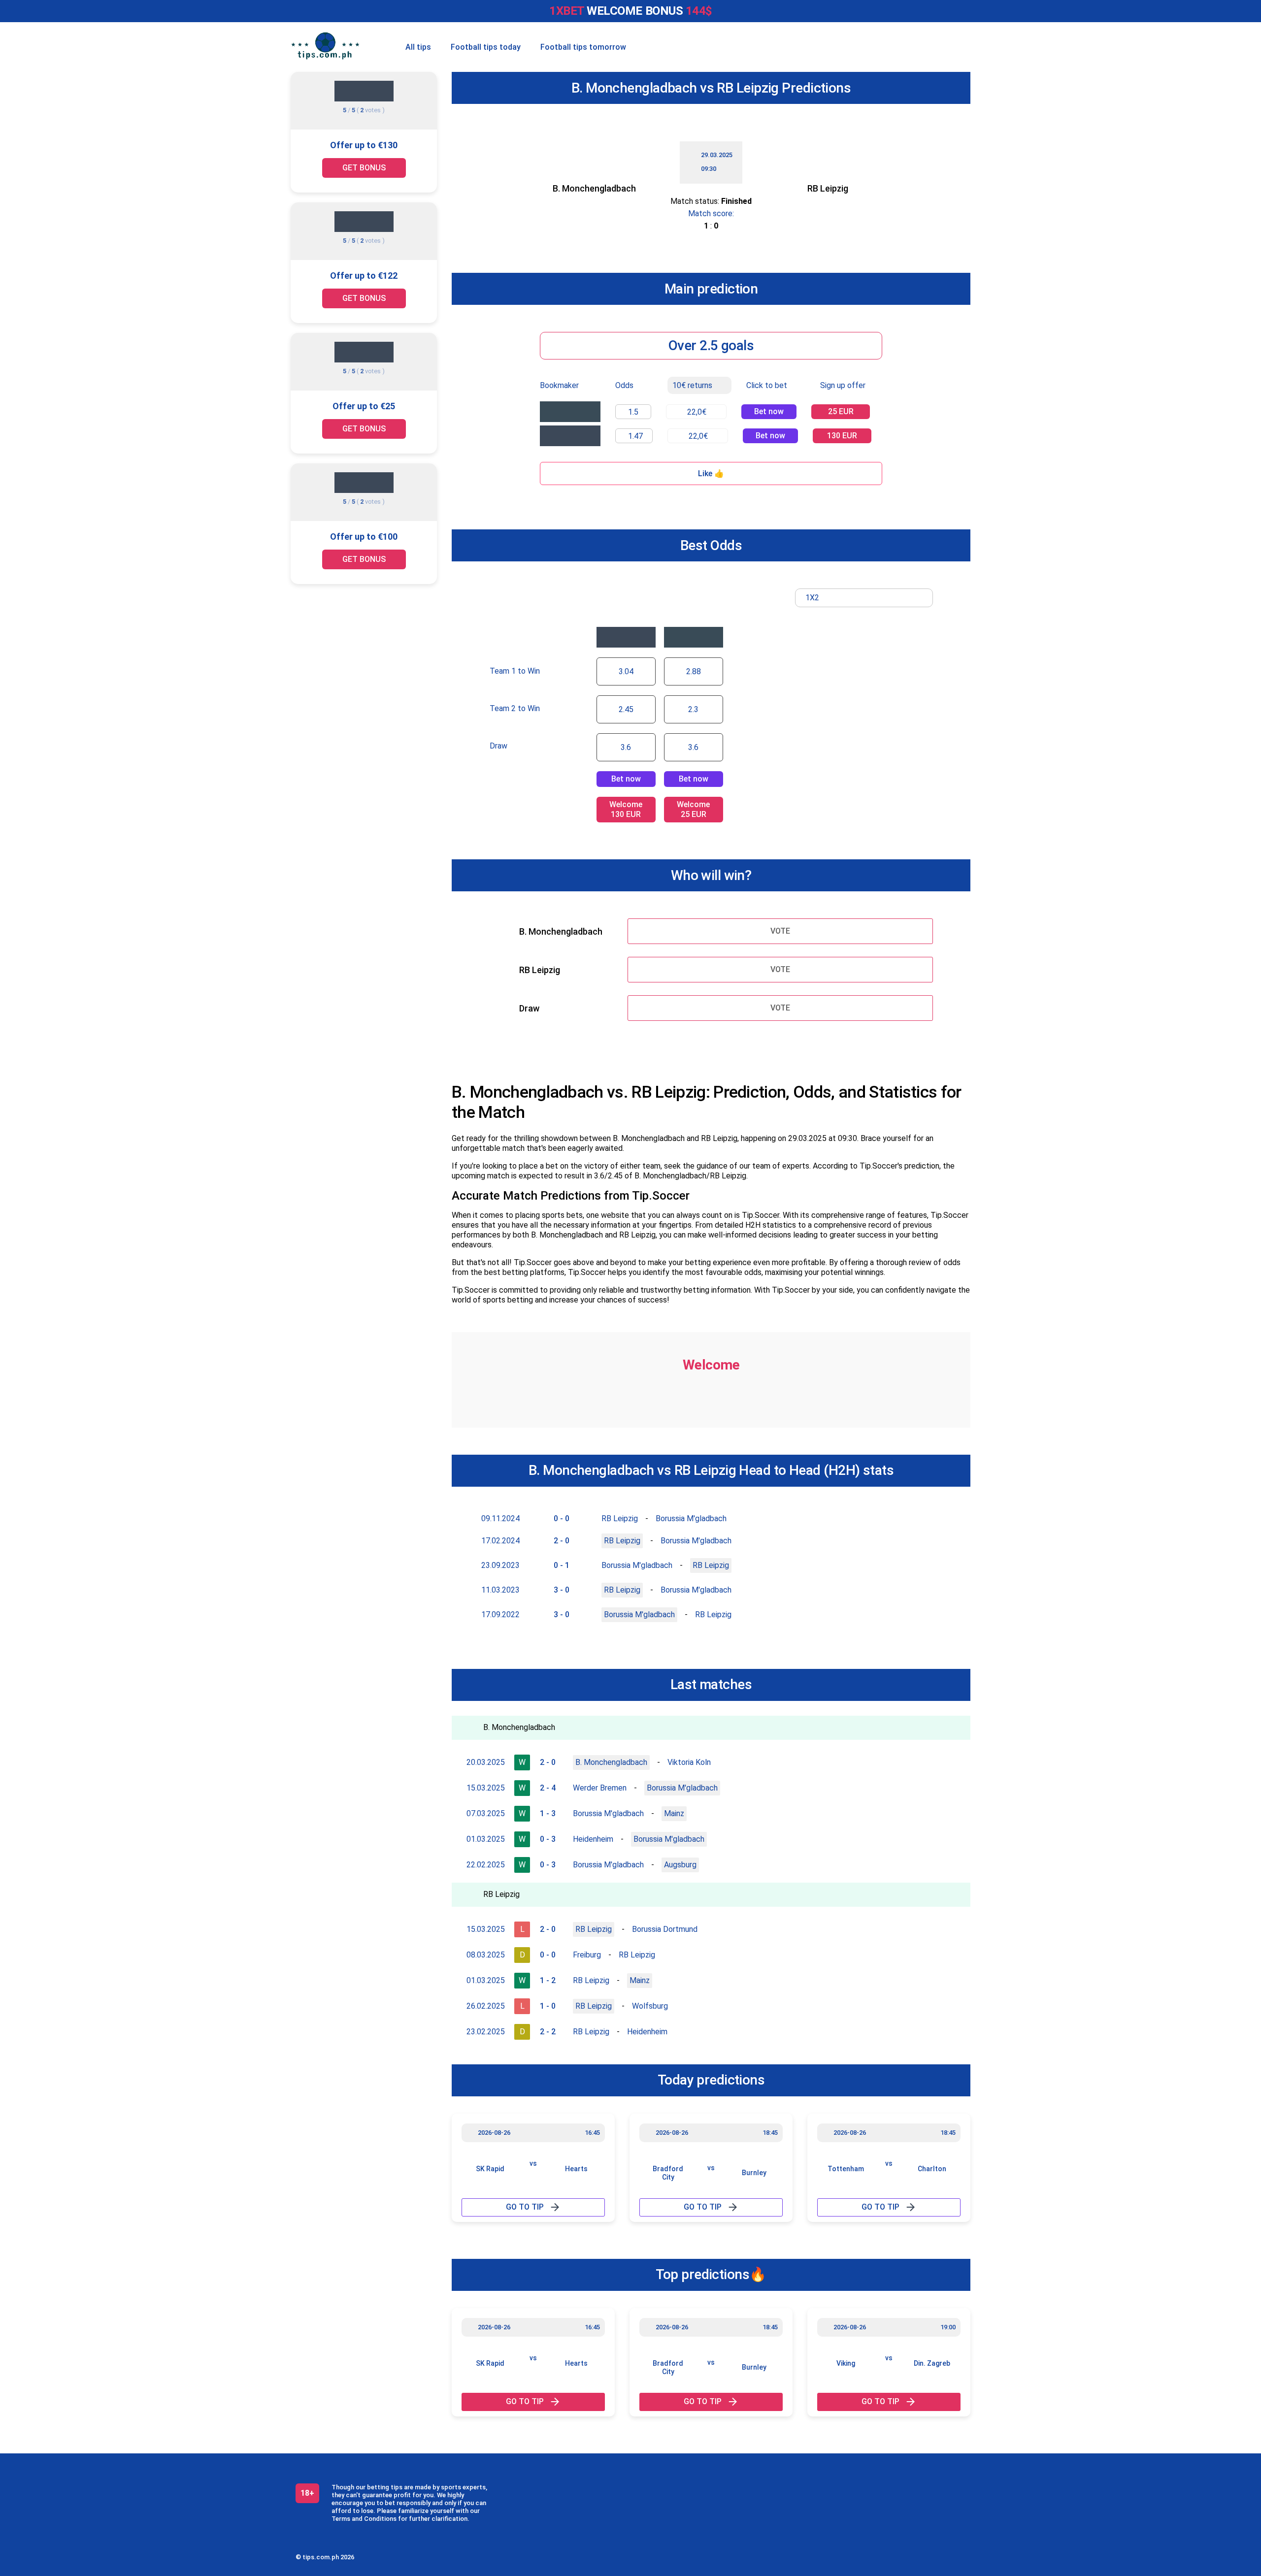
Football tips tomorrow (583, 47)
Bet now (769, 411)
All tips (418, 47)
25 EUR (841, 411)
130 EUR (842, 436)
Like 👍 (711, 473)
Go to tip (525, 2207)
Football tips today (486, 47)
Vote (780, 931)
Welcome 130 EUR (626, 809)
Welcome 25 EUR (693, 809)
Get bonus (364, 168)
